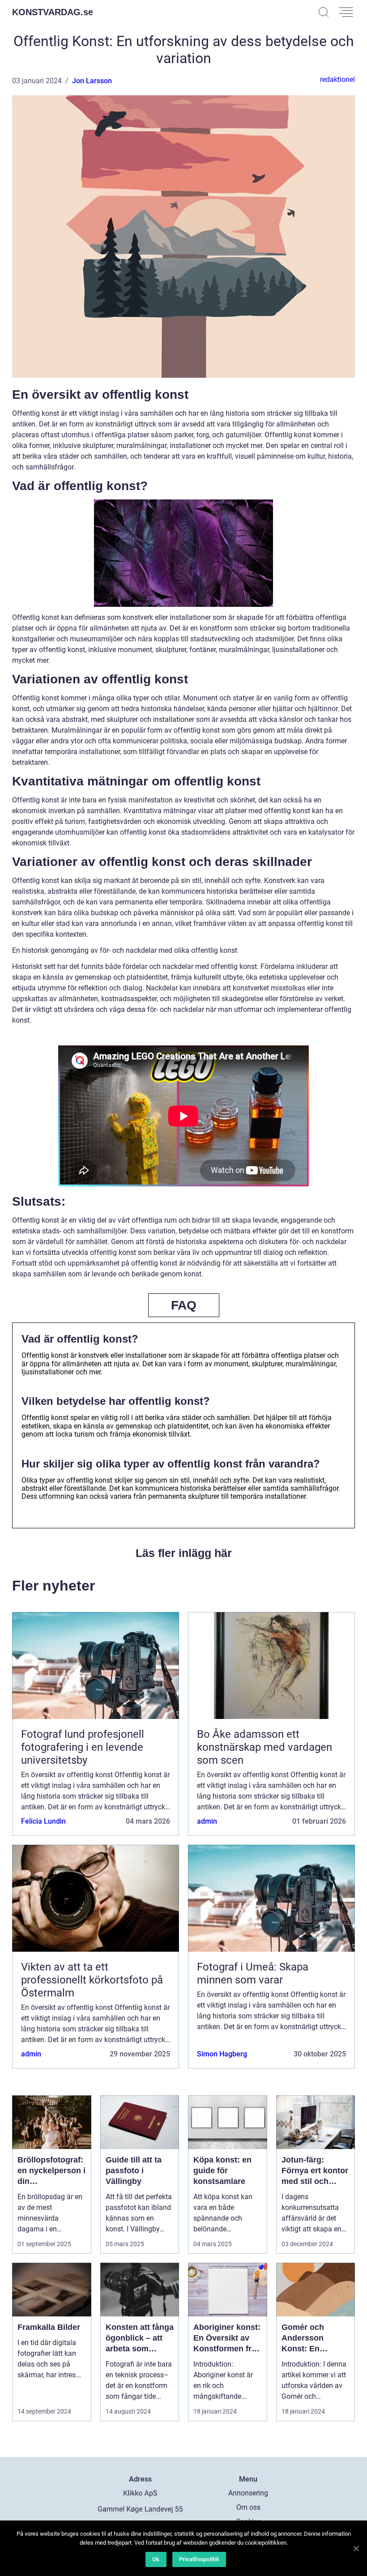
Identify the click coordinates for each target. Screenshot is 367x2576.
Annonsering (248, 2493)
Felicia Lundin (43, 1821)
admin (207, 1821)
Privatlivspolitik (199, 2559)
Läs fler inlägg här (184, 1553)
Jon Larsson (92, 81)
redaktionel (337, 79)
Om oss (248, 2507)
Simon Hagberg (222, 2054)
